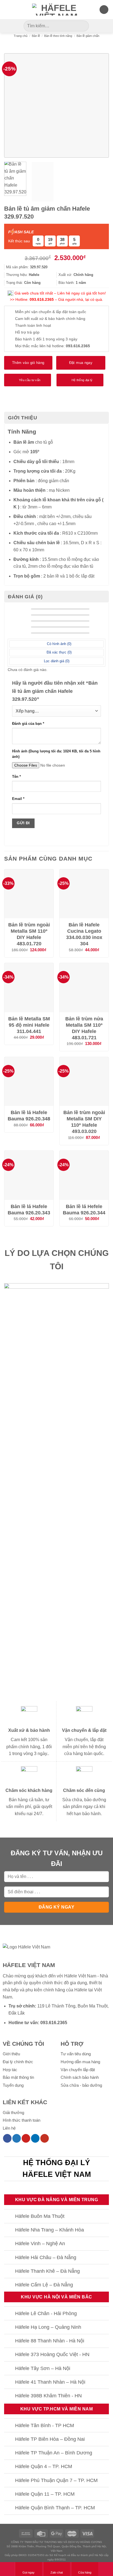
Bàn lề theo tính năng (58, 36)
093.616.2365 (42, 299)
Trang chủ (21, 36)
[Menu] (7, 9)
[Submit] (84, 26)
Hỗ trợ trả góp (27, 332)
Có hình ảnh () (59, 644)
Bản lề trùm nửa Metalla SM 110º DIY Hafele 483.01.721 (84, 1028)
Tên (16, 777)
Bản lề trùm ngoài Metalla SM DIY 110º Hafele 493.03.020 (84, 1122)
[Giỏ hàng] (104, 10)
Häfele (81, 1990)
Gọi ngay (29, 2572)
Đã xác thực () (59, 652)
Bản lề (36, 36)
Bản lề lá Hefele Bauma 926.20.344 (84, 1210)
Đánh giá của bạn (28, 724)
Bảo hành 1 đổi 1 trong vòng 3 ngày (46, 339)
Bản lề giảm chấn (88, 36)
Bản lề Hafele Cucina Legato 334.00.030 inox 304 (84, 934)
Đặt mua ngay (81, 363)
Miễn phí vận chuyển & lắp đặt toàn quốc (51, 312)
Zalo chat (57, 2572)
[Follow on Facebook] (7, 2138)
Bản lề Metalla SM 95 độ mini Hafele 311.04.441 (29, 1025)
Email (18, 799)
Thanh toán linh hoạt (33, 325)
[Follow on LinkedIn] (35, 2138)
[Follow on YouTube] (45, 2138)
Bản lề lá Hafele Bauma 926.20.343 (29, 1210)
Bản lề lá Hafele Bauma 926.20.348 (29, 1116)
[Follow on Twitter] (17, 2138)
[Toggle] (9, 2217)
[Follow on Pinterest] (26, 2138)
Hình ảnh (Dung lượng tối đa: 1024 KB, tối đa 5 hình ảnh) (56, 754)
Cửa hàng (85, 2572)
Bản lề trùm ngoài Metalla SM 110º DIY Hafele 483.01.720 (29, 934)
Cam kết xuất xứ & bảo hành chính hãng (50, 319)
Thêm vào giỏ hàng (28, 363)
